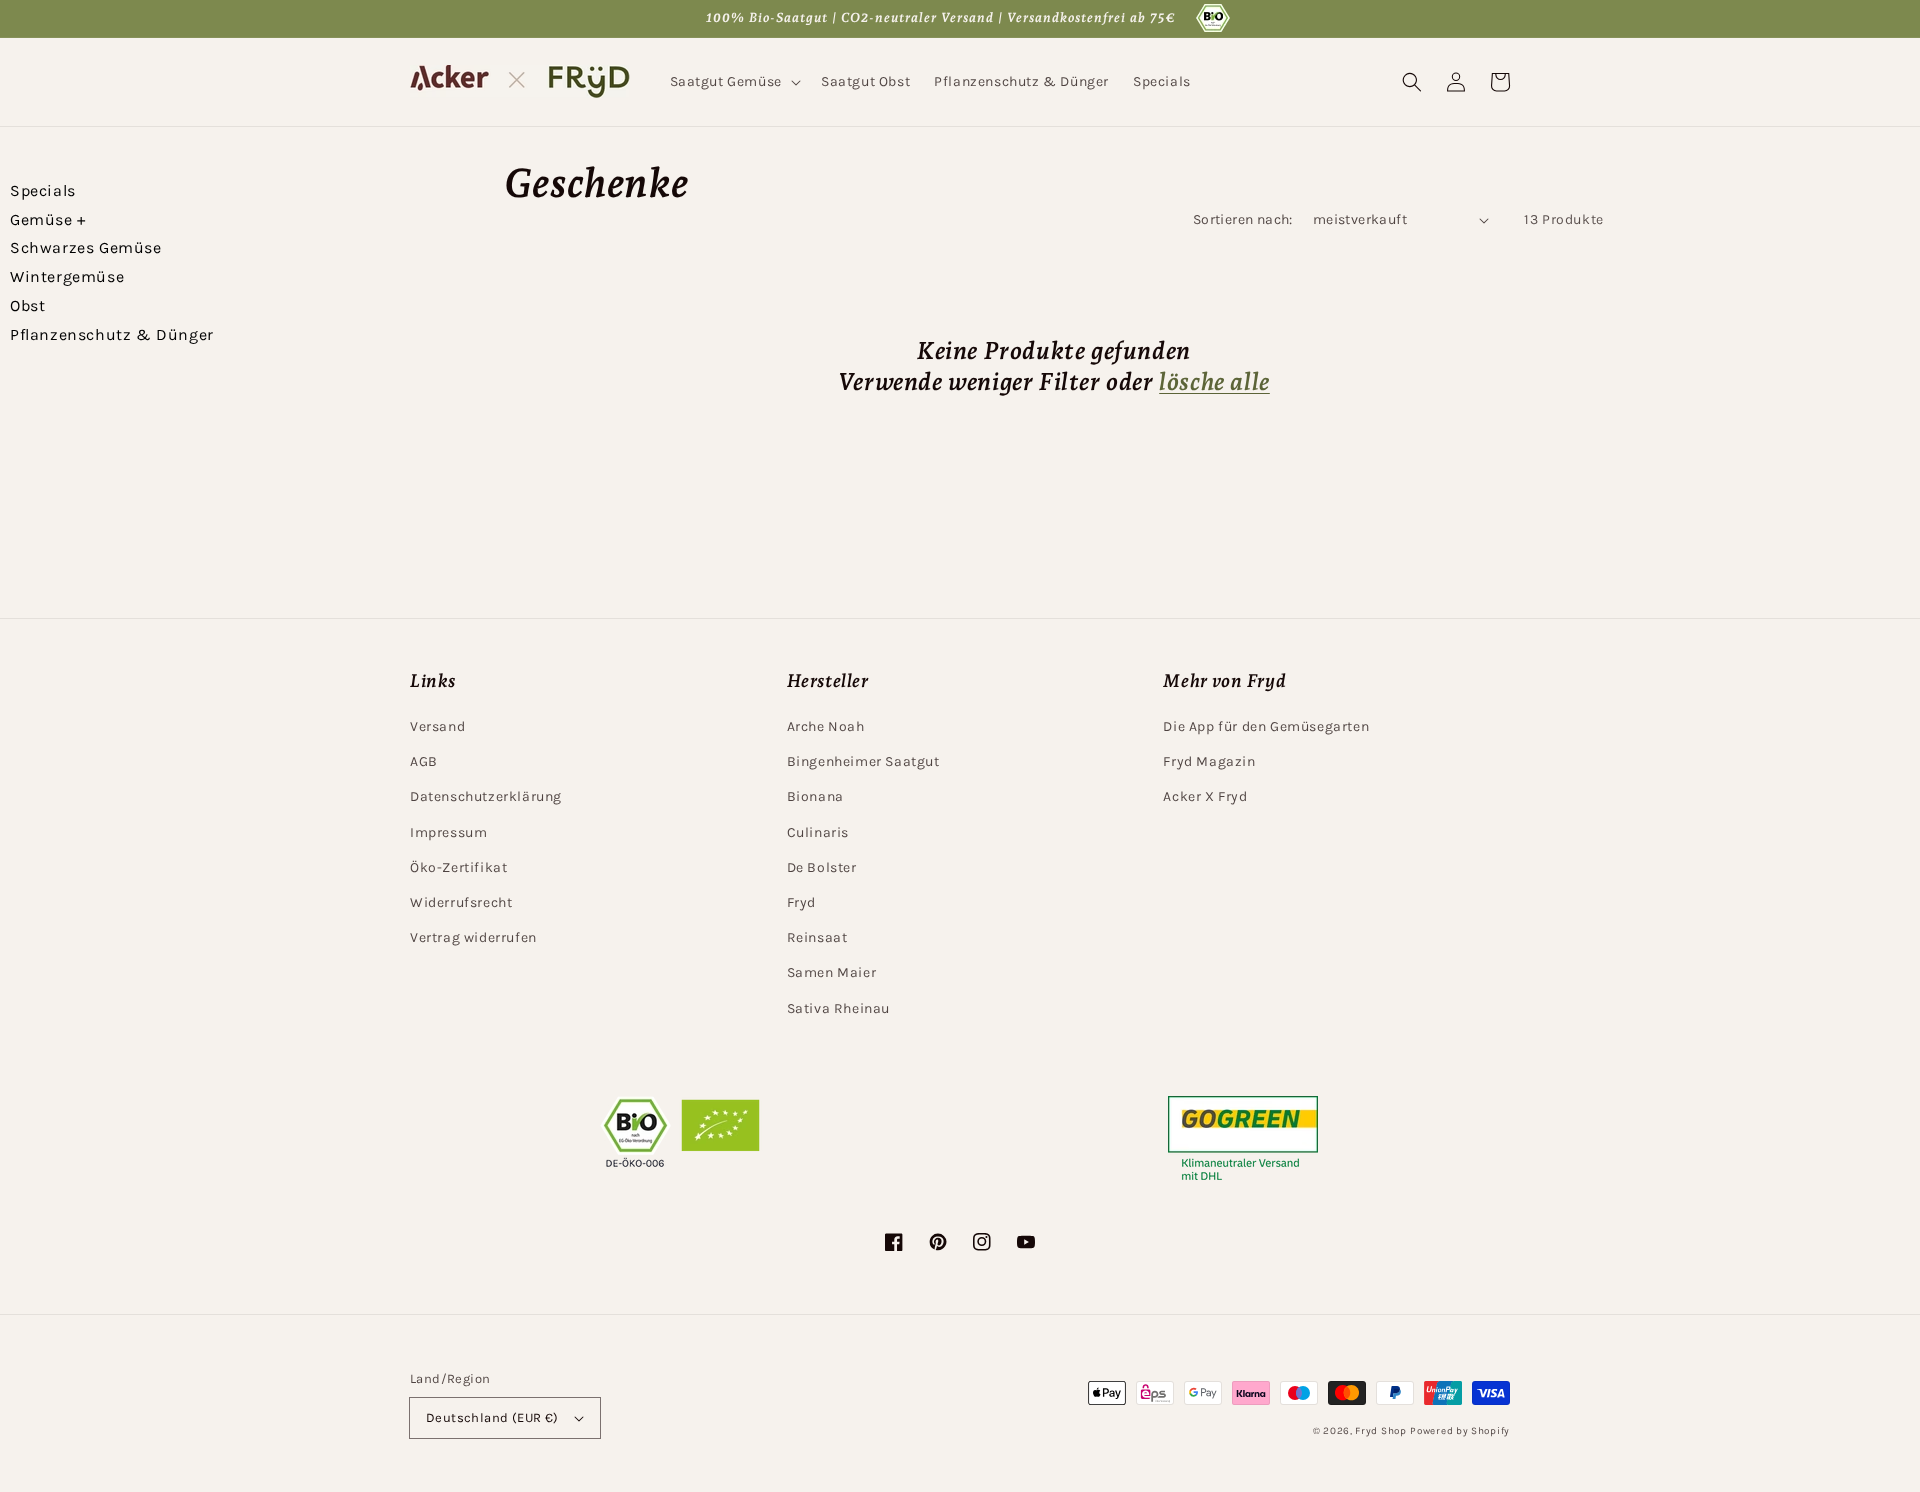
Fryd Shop (1380, 1431)
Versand (437, 726)
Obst (27, 305)
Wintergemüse (67, 276)
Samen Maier (832, 972)
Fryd (801, 902)
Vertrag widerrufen (473, 937)
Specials (43, 190)
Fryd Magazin (1209, 761)
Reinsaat (817, 937)
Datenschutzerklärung (486, 796)
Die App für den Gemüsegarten (1266, 726)
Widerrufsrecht (461, 902)
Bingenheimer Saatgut (863, 761)
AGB (424, 761)
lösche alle (1214, 381)
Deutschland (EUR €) (492, 1417)
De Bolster (822, 867)
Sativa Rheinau (838, 1008)
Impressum (448, 832)
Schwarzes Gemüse (86, 247)
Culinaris (818, 832)
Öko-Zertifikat (458, 867)
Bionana (815, 796)
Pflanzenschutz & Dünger (112, 334)
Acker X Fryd (1205, 796)
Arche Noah (826, 726)
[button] (733, 82)
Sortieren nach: (1243, 219)
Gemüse (48, 219)
